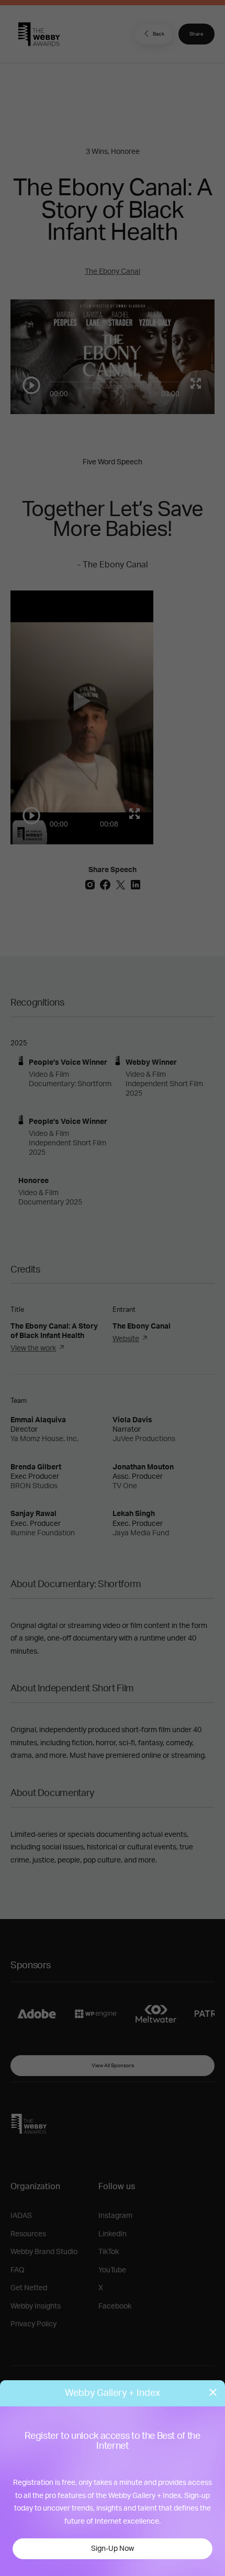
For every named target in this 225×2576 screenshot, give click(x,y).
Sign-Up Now (113, 2549)
